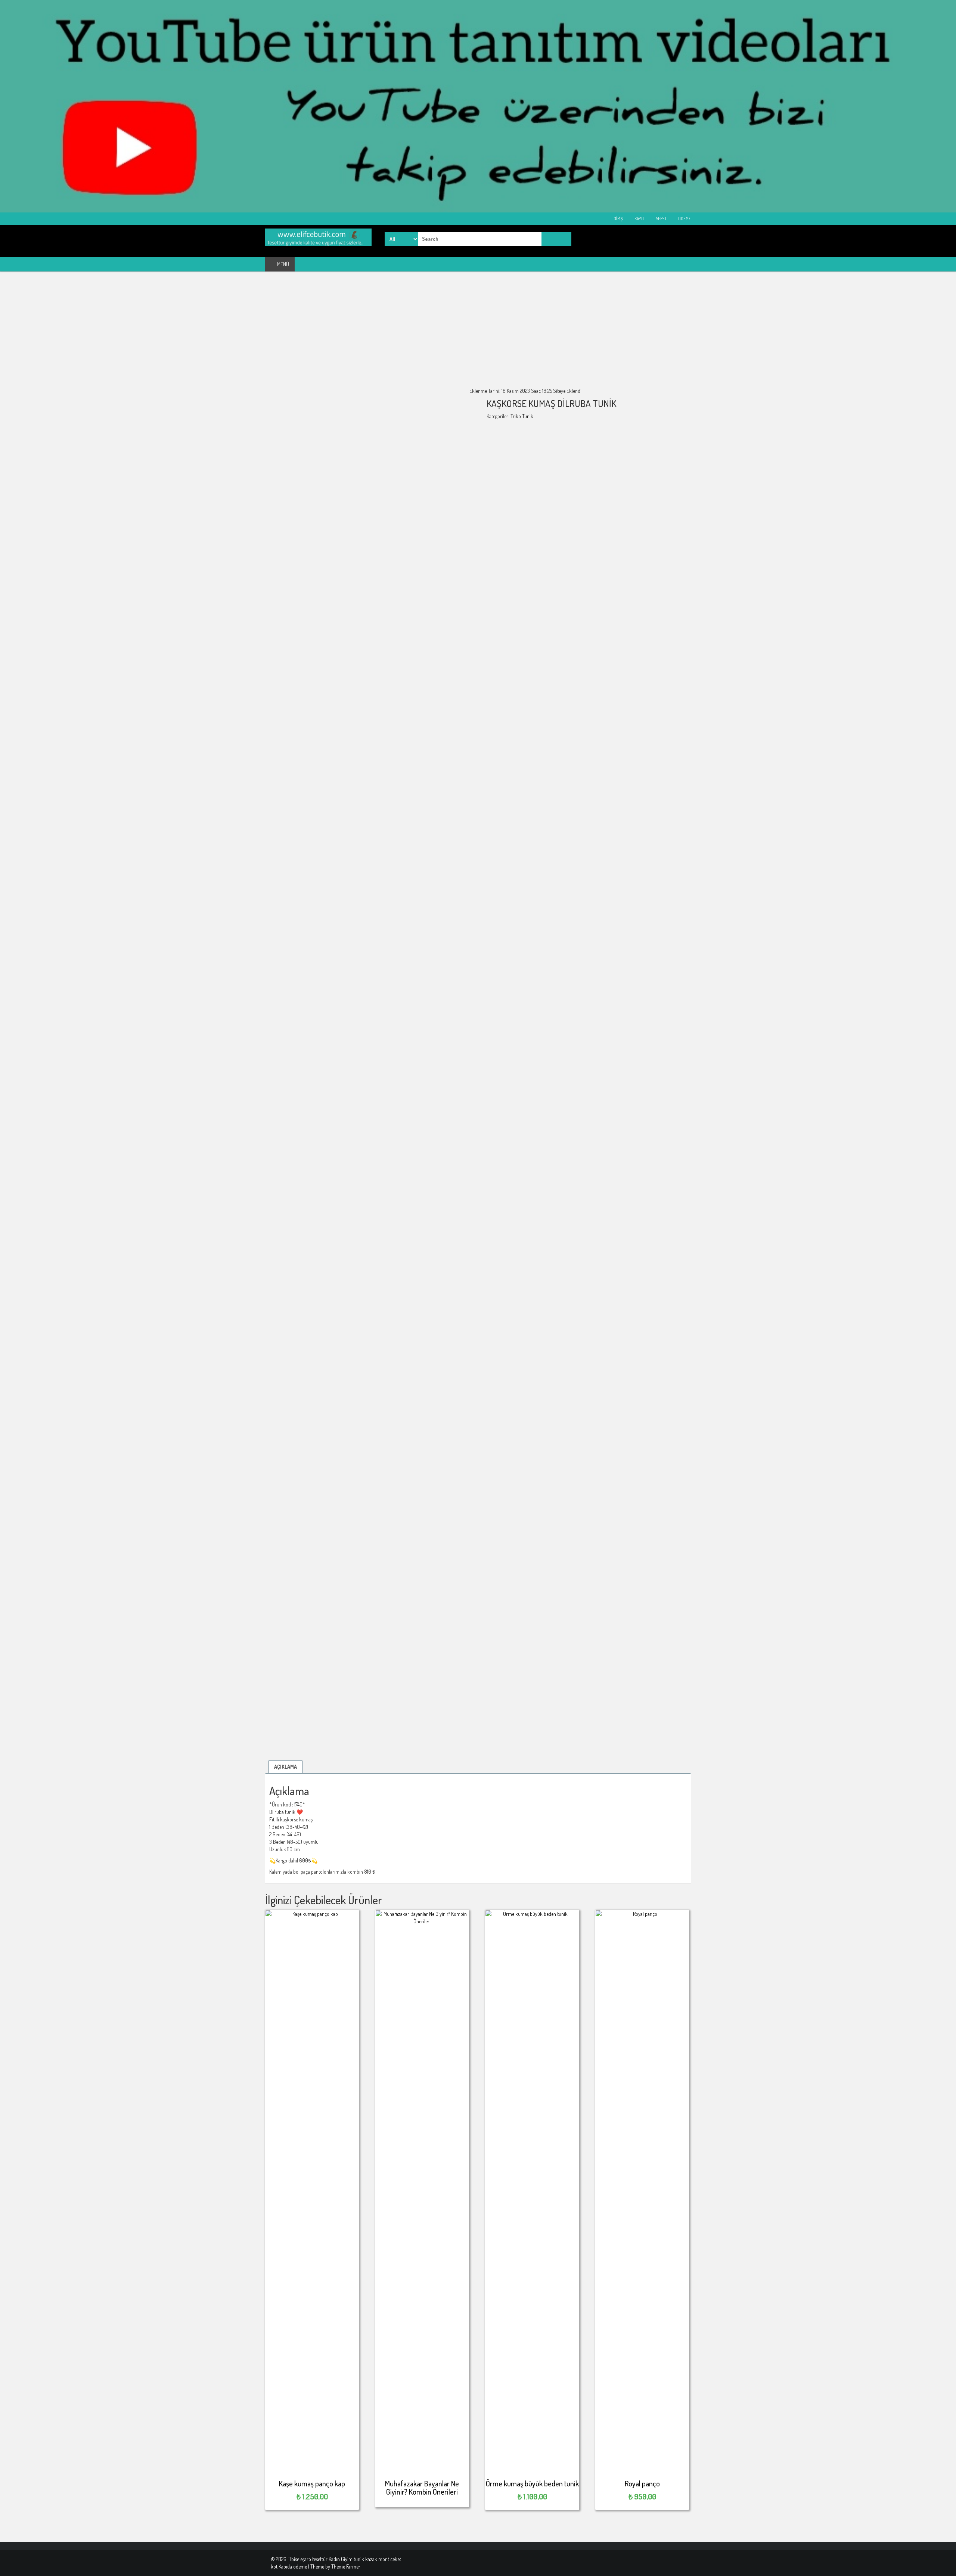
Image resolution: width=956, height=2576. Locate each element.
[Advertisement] (478, 335)
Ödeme (684, 219)
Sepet (661, 219)
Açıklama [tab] (285, 1767)
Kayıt (639, 219)
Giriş (618, 219)
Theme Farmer (346, 2566)
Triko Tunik (522, 416)
